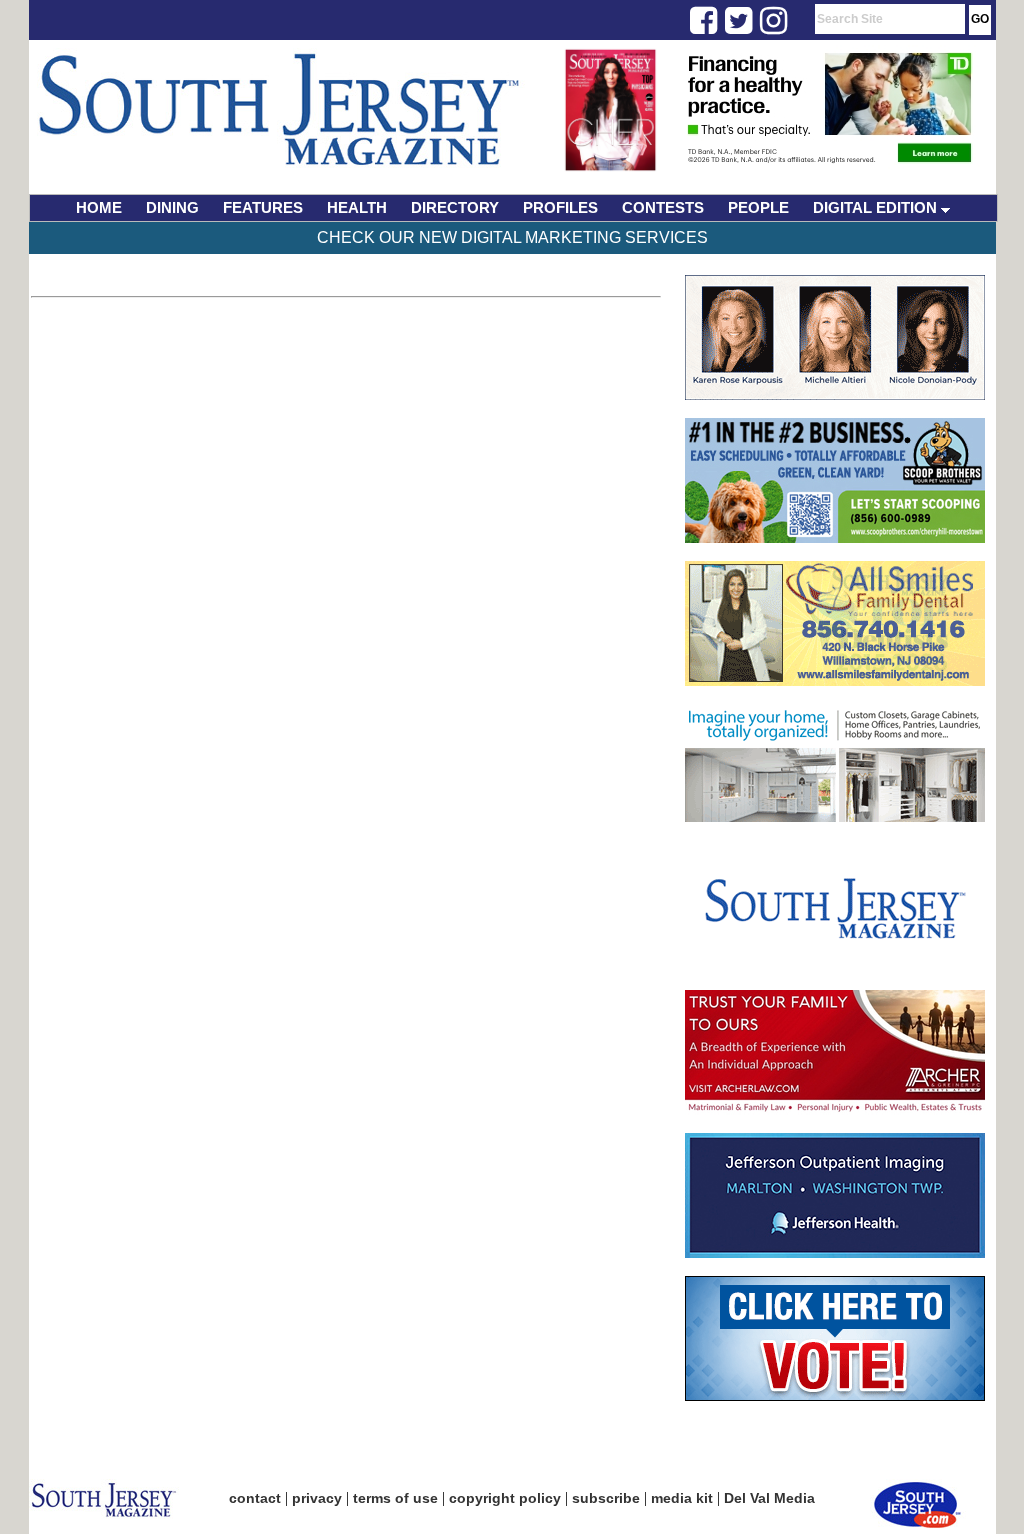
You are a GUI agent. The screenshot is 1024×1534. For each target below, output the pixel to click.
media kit (682, 1498)
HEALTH (357, 207)
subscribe (606, 1498)
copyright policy (505, 1498)
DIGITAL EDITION (877, 207)
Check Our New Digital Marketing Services (512, 237)
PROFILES (560, 207)
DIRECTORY (455, 207)
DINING (172, 207)
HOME (99, 207)
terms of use (395, 1498)
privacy (317, 1498)
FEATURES (263, 207)
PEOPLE (758, 207)
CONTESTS (663, 207)
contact (255, 1498)
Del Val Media (769, 1498)
